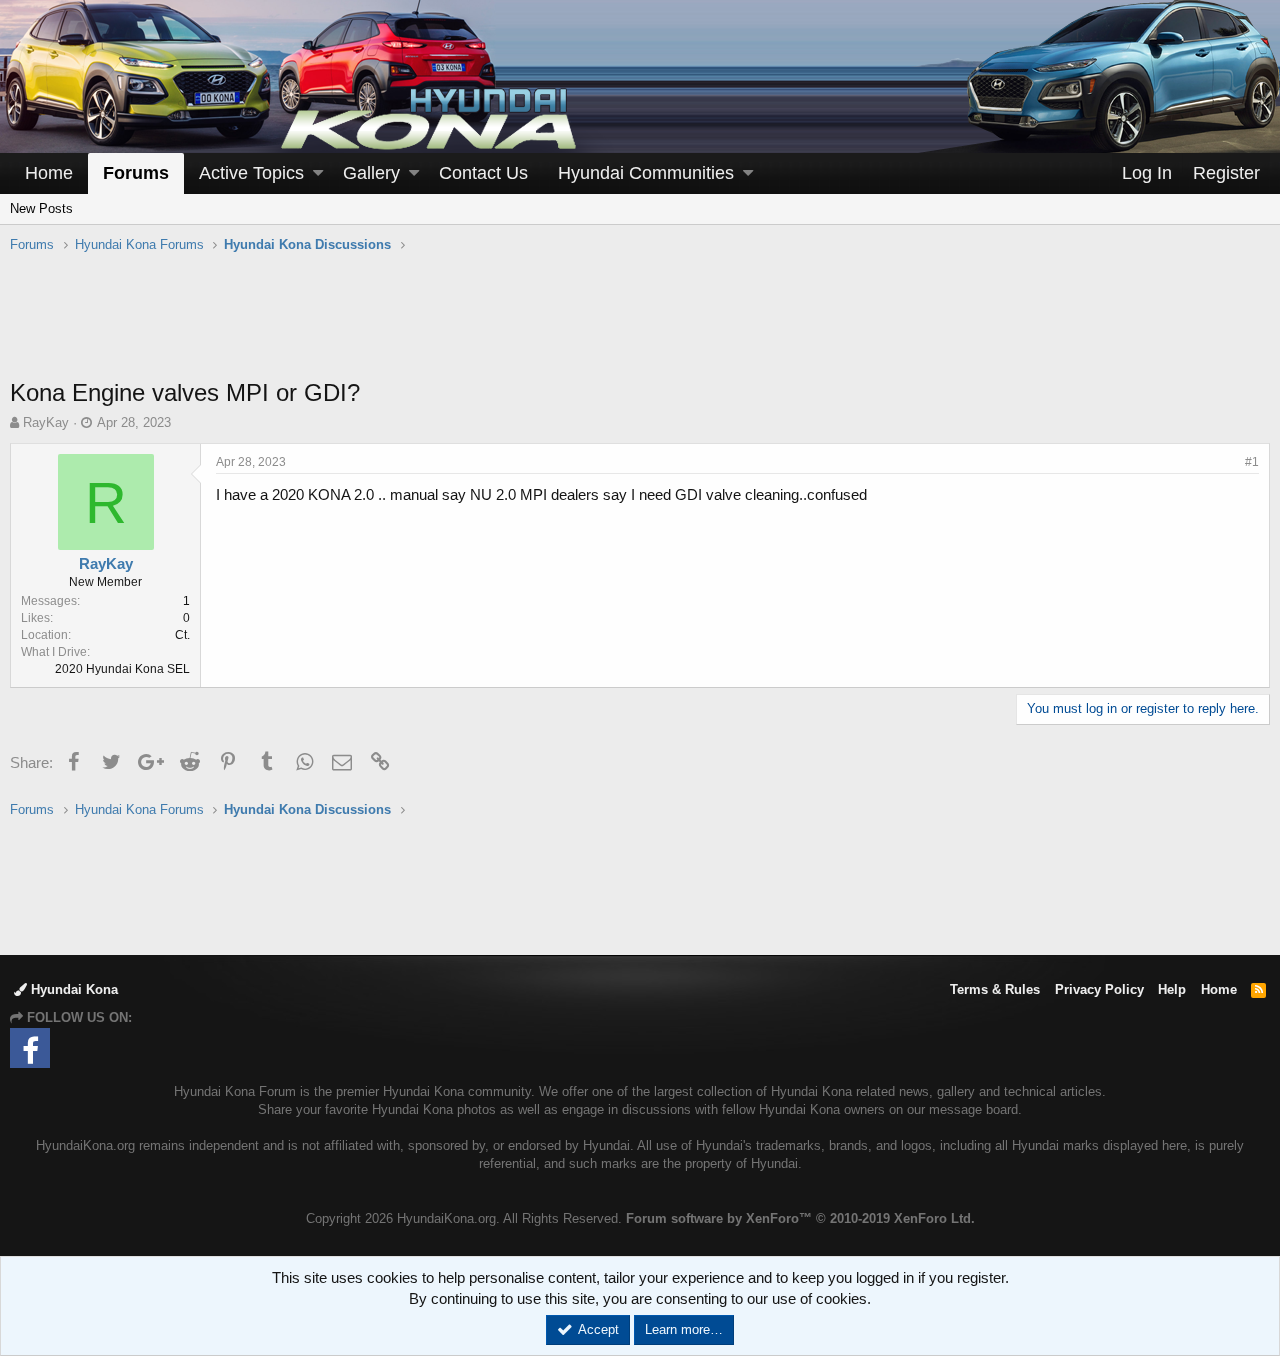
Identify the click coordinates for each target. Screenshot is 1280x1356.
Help (1172, 989)
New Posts (41, 208)
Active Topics (251, 173)
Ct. (182, 635)
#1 (1252, 462)
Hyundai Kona (72, 989)
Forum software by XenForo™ (800, 1218)
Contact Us (483, 173)
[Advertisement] (640, 326)
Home (49, 173)
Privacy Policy (1099, 989)
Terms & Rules (995, 989)
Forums (136, 173)
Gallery (371, 173)
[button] (318, 173)
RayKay (46, 422)
